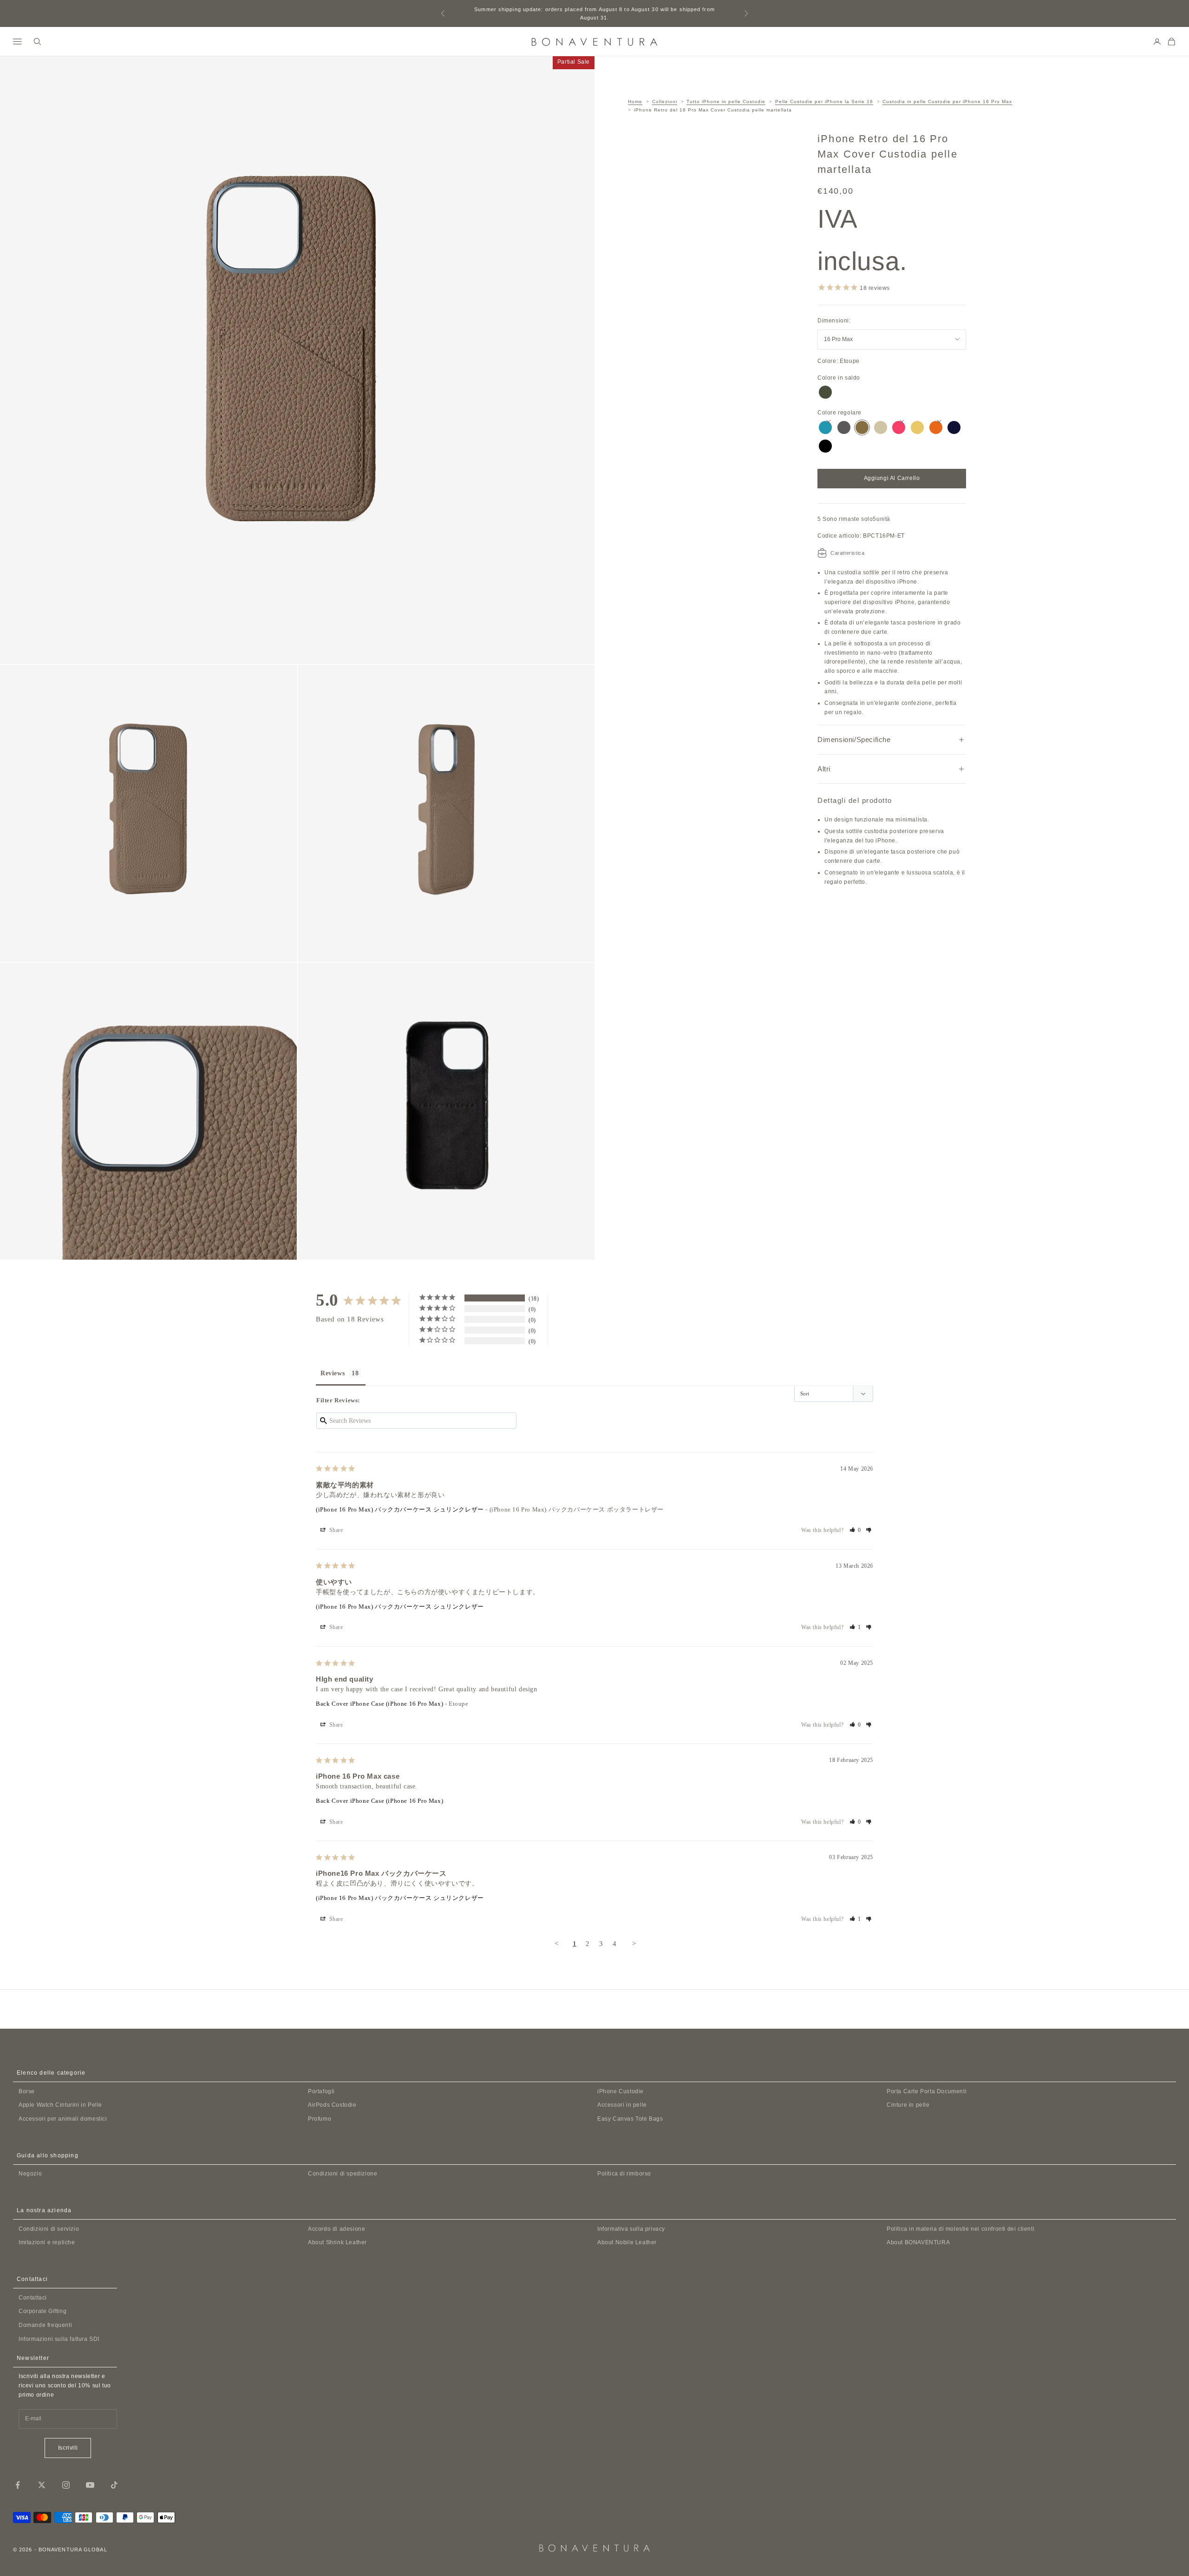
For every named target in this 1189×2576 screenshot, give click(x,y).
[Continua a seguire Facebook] (18, 2485)
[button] (856, 1530)
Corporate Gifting (42, 2311)
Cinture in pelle (908, 2105)
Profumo (320, 2119)
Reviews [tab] (333, 1373)
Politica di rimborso (624, 2174)
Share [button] (335, 1530)
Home (635, 102)
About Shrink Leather (337, 2242)
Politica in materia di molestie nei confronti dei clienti (960, 2229)
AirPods (332, 2105)
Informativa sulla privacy (631, 2229)
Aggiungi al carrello (892, 478)
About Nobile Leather (627, 2242)
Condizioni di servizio (49, 2229)
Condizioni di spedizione (343, 2174)
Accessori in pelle (622, 2105)
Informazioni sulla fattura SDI (59, 2339)
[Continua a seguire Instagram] (66, 2485)
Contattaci (33, 2298)
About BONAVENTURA (918, 2242)
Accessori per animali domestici (63, 2119)
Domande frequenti (45, 2325)
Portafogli (321, 2091)
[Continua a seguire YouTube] (90, 2485)
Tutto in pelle (726, 102)
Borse (27, 2091)
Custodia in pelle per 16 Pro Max (947, 102)
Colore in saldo (839, 378)
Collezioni (665, 102)
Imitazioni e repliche (47, 2242)
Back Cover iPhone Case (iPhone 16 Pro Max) (379, 1704)
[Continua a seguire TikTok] (114, 2485)
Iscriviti (68, 2448)
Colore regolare (839, 413)
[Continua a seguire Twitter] (42, 2485)
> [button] (634, 1944)
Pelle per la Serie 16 (824, 102)
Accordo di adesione (336, 2229)
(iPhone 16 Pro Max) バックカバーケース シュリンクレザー (400, 1509)
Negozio (30, 2174)
